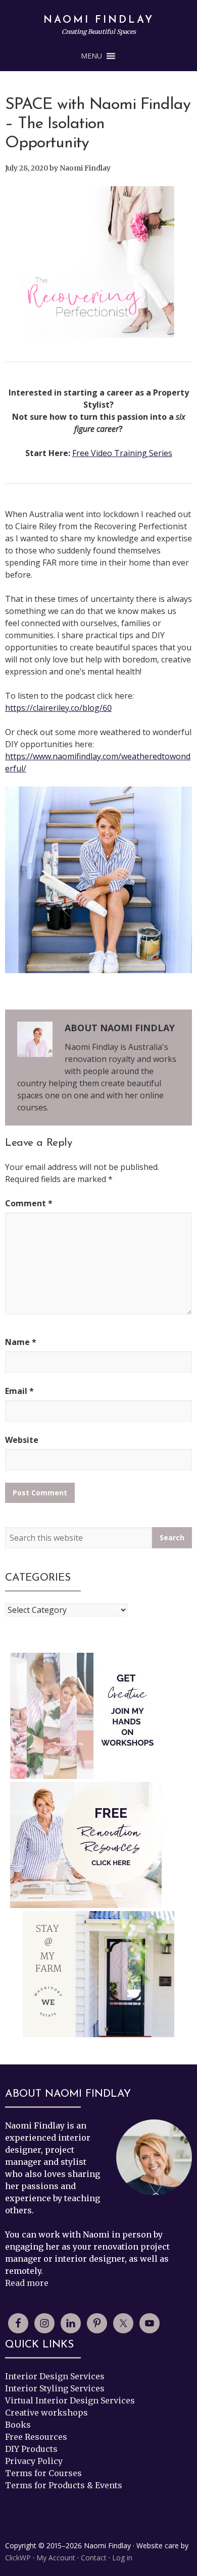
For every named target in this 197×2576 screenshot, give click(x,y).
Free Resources (36, 2437)
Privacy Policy (34, 2461)
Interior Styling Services (55, 2388)
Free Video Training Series (122, 453)
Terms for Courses (43, 2473)
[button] (91, 56)
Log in (122, 2558)
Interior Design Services (55, 2376)
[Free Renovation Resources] (86, 1845)
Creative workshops (46, 2413)
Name (21, 1342)
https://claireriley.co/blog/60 (58, 708)
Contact (94, 2558)
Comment (29, 1203)
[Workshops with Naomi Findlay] (86, 1716)
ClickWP (18, 2558)
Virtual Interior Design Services (70, 2400)
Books (18, 2425)
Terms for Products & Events (64, 2485)
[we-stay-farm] (98, 1974)
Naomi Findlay (99, 20)
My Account (56, 2558)
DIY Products (31, 2449)
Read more (27, 2283)
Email (19, 1391)
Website (22, 1440)
